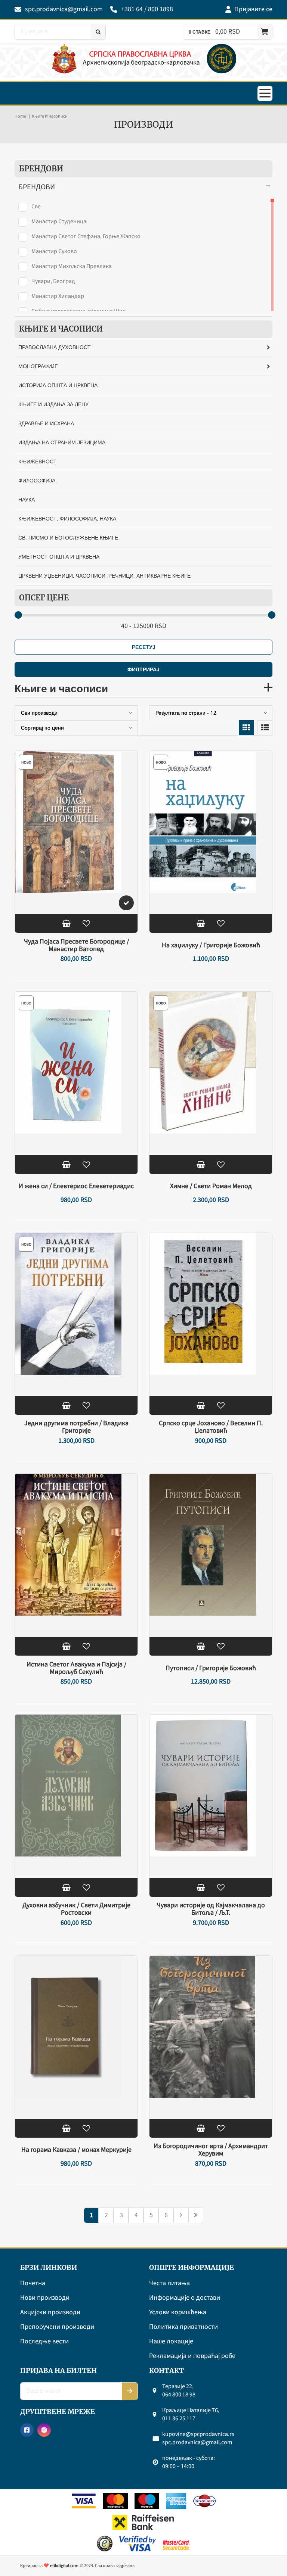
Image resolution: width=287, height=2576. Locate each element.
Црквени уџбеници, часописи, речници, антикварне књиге (104, 576)
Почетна (33, 2283)
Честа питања (169, 2283)
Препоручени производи (57, 2327)
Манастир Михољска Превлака (72, 266)
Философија (37, 480)
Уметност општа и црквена (59, 557)
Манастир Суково (54, 251)
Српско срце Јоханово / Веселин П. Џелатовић (211, 1427)
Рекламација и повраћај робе (192, 2356)
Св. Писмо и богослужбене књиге (68, 537)
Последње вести (44, 2342)
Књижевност (38, 461)
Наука (27, 499)
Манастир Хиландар (58, 296)
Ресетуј (144, 647)
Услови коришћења (178, 2313)
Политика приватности (183, 2327)
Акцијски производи (50, 2313)
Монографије (38, 366)
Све (36, 206)
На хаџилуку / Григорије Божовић (211, 945)
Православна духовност (55, 347)
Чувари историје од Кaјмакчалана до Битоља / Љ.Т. (211, 1909)
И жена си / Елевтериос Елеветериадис (76, 1186)
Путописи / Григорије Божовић (211, 1668)
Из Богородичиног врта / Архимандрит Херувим (211, 2150)
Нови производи (45, 2298)
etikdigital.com (64, 2566)
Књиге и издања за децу (53, 404)
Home (20, 116)
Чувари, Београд (53, 281)
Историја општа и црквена (58, 385)
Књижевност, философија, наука (67, 518)
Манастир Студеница (59, 221)
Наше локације (171, 2342)
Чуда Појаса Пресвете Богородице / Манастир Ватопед (76, 945)
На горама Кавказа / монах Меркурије (76, 2150)
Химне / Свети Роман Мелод (211, 1186)
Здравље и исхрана (46, 423)
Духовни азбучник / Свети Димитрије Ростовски (76, 1909)
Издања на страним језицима (62, 442)
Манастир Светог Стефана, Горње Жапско (86, 236)
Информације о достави (185, 2298)
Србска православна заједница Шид (79, 311)
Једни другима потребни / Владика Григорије (76, 1427)
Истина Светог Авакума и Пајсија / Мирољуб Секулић (76, 1668)
